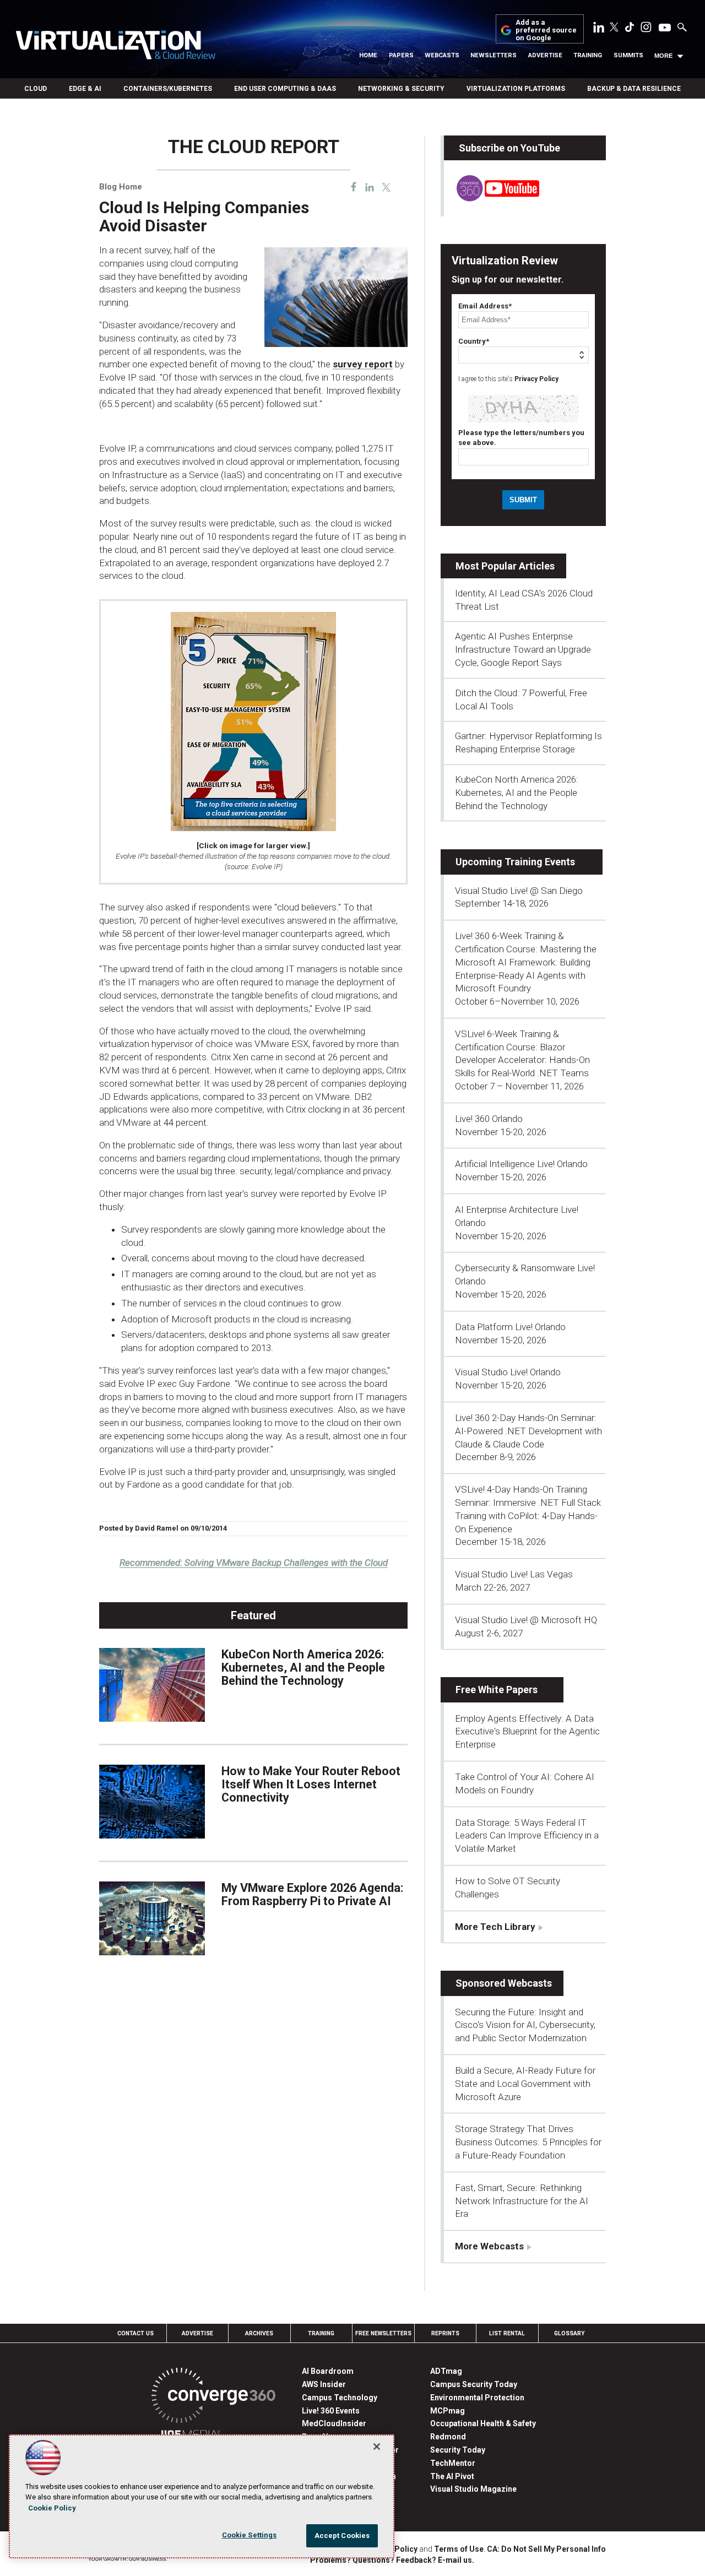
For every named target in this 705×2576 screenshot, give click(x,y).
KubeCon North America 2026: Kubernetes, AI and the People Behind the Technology (303, 1667)
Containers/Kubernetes (168, 89)
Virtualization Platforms (516, 89)
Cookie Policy (52, 2508)
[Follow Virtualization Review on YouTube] (665, 28)
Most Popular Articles (505, 566)
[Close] (377, 2447)
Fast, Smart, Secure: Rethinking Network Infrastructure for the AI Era (522, 2201)
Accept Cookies (342, 2536)
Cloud (36, 89)
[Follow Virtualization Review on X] (614, 28)
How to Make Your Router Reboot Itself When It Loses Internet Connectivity (311, 1784)
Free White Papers (497, 1690)
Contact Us (135, 2333)
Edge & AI (85, 89)
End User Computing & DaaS (285, 89)
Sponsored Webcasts (504, 1983)
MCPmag (448, 2411)
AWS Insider (324, 2384)
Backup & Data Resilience (634, 89)
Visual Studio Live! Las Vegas (514, 1574)
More (663, 56)
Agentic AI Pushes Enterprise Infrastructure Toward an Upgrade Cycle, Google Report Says (523, 649)
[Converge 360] (213, 2397)
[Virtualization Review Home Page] (115, 47)
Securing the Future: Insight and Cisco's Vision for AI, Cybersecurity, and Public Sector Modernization (525, 2025)
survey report (363, 364)
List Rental (507, 2333)
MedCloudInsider (334, 2423)
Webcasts (442, 55)
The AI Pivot (452, 2476)
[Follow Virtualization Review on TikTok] (630, 29)
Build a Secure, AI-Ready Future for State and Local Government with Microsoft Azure (525, 2084)
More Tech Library (495, 1927)
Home (368, 55)
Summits (628, 55)
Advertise (545, 55)
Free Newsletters (383, 2333)
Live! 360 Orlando (489, 1119)
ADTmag (446, 2371)
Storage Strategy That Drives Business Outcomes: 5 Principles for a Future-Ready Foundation (528, 2142)
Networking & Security (401, 89)
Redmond (448, 2437)
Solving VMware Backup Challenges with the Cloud (254, 1563)
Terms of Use (459, 2549)
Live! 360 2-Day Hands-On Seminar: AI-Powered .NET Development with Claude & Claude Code (528, 1431)
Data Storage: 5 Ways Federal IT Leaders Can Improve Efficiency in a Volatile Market (527, 1836)
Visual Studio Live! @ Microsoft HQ (526, 1620)
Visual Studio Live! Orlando (508, 1372)
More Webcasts (489, 2246)
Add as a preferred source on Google (546, 31)
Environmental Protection (477, 2398)
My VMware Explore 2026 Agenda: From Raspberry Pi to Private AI (312, 1894)
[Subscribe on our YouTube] (492, 198)
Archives (259, 2333)
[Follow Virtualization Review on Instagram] (646, 29)
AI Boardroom (328, 2371)
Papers (401, 55)
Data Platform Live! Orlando (510, 1327)
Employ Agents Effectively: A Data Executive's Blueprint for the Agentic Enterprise (527, 1732)
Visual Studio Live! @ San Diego (519, 891)
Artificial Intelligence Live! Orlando (521, 1164)
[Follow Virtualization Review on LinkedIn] (599, 29)
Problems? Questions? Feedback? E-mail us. (392, 2560)
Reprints (445, 2333)
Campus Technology (340, 2398)
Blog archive (126, 131)
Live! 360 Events (331, 2411)
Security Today (458, 2450)
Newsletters (493, 55)
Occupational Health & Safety (483, 2423)
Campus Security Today (474, 2384)
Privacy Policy (536, 379)
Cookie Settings (250, 2535)
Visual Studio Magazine (473, 2489)
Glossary (570, 2333)
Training (588, 55)
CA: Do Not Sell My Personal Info (546, 2549)
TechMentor (453, 2463)
